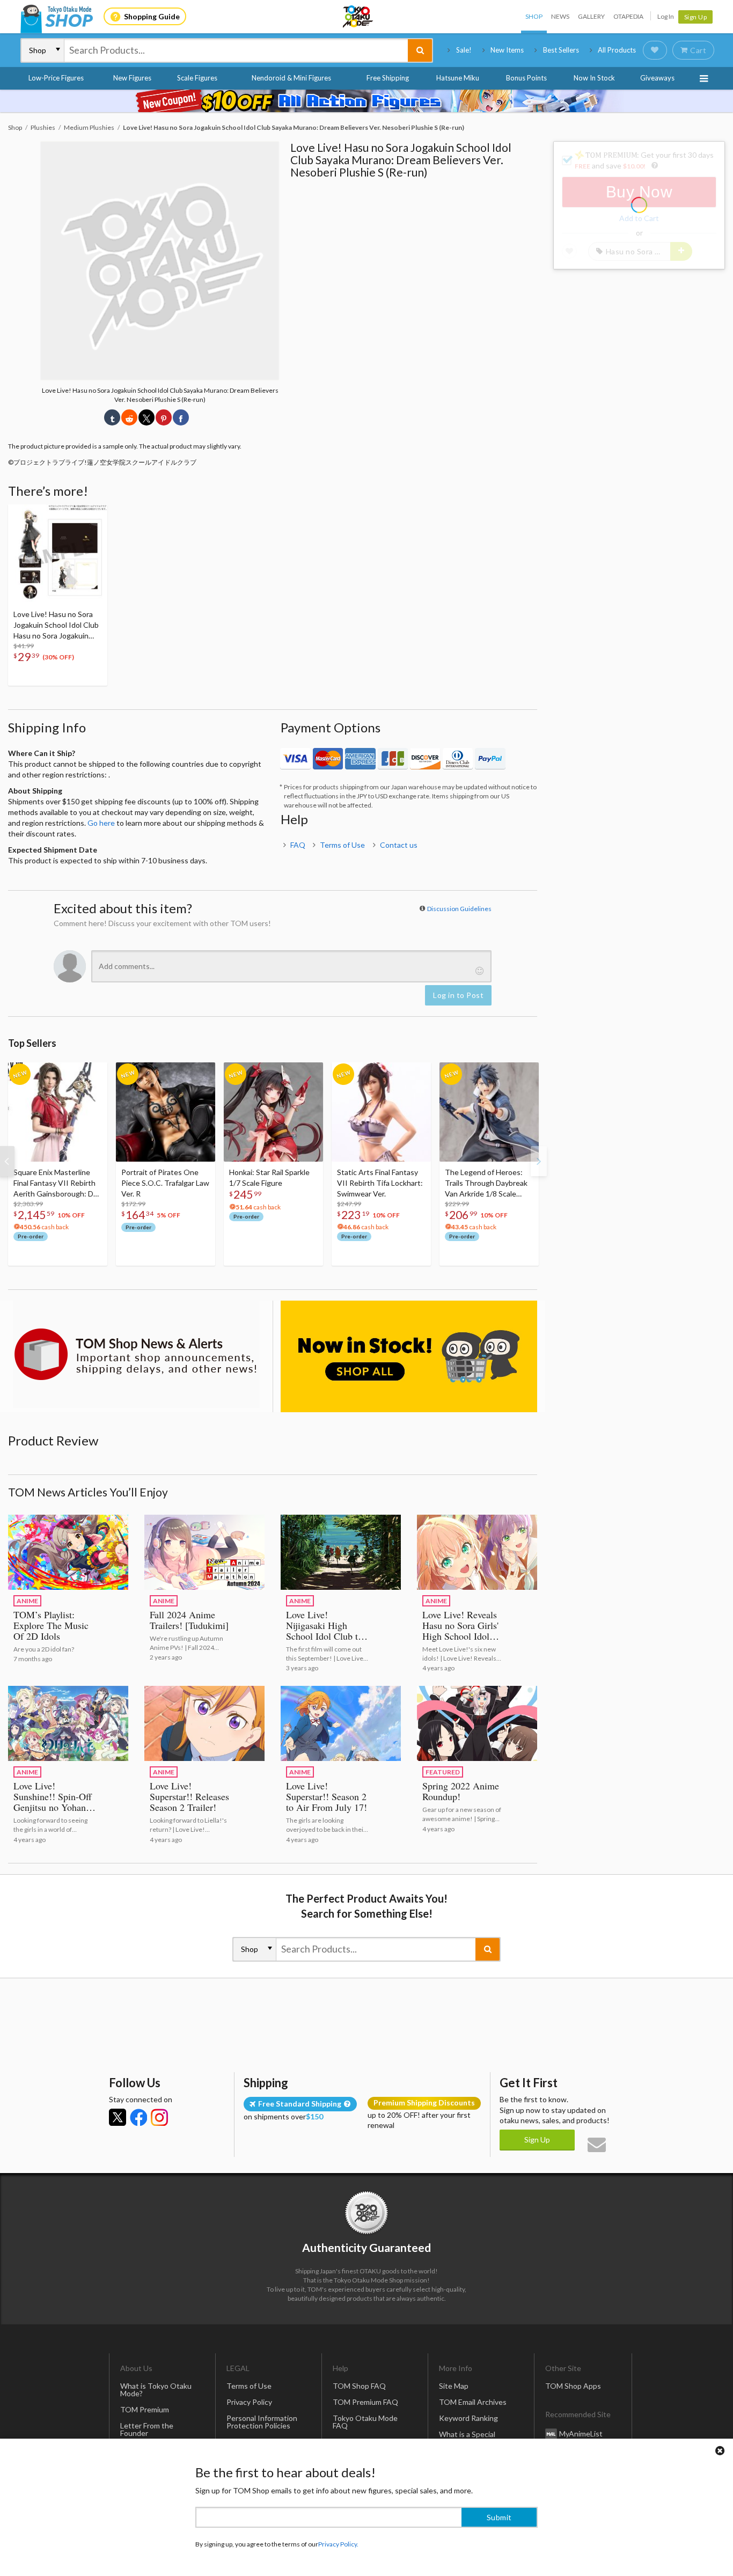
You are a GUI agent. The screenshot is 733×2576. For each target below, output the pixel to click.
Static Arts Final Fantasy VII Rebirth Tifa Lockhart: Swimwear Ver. (380, 1183)
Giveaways (657, 78)
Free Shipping (388, 78)
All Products (617, 50)
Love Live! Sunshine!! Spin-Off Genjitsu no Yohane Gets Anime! (53, 1802)
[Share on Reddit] (129, 417)
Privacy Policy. (338, 2544)
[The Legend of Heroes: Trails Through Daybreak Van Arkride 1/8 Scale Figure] (489, 1112)
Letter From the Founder (147, 2429)
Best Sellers (561, 50)
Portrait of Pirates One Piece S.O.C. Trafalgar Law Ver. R (165, 1183)
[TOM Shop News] (136, 1354)
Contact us (399, 845)
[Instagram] (159, 2117)
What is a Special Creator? (467, 2438)
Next (539, 1161)
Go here (101, 823)
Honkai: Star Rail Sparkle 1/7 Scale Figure (269, 1177)
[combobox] (236, 50)
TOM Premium (145, 2409)
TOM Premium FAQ (365, 2402)
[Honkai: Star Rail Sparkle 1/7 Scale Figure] (273, 1112)
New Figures (132, 78)
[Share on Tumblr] (112, 417)
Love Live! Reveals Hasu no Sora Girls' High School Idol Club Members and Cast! (460, 1636)
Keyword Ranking (468, 2418)
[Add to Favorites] (93, 515)
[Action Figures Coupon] (366, 101)
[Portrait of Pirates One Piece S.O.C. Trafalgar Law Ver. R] (166, 1112)
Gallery (591, 16)
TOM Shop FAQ (359, 2386)
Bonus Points (526, 78)
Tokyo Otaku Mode (358, 17)
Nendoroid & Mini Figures (291, 78)
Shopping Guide (152, 16)
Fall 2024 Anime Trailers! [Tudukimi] (189, 1620)
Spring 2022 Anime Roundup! (461, 1791)
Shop (534, 16)
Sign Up (696, 17)
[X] (118, 2117)
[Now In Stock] (409, 1356)
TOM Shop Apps (573, 2386)
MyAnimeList (581, 2434)
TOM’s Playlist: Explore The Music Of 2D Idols (51, 1625)
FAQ (298, 845)
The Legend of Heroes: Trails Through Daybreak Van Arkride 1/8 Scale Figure (486, 1183)
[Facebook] (138, 2117)
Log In (666, 16)
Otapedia (628, 16)
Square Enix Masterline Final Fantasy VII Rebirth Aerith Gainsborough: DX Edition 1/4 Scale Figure (56, 1183)
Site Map (454, 2386)
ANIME (27, 1601)
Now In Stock (594, 78)
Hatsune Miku (458, 78)
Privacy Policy (249, 2402)
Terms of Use (342, 845)
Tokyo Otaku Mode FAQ (365, 2422)
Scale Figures (197, 78)
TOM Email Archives (473, 2402)
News (560, 16)
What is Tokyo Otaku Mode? (156, 2390)
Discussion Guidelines (459, 909)
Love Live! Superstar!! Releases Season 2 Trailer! (189, 1796)
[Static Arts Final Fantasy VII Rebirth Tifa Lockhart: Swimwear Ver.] (381, 1112)
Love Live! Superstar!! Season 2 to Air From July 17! (327, 1796)
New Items (507, 50)
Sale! (464, 50)
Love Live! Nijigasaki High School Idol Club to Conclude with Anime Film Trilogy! (327, 1636)
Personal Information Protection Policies (262, 2422)
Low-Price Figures (56, 78)
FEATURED (443, 1772)
